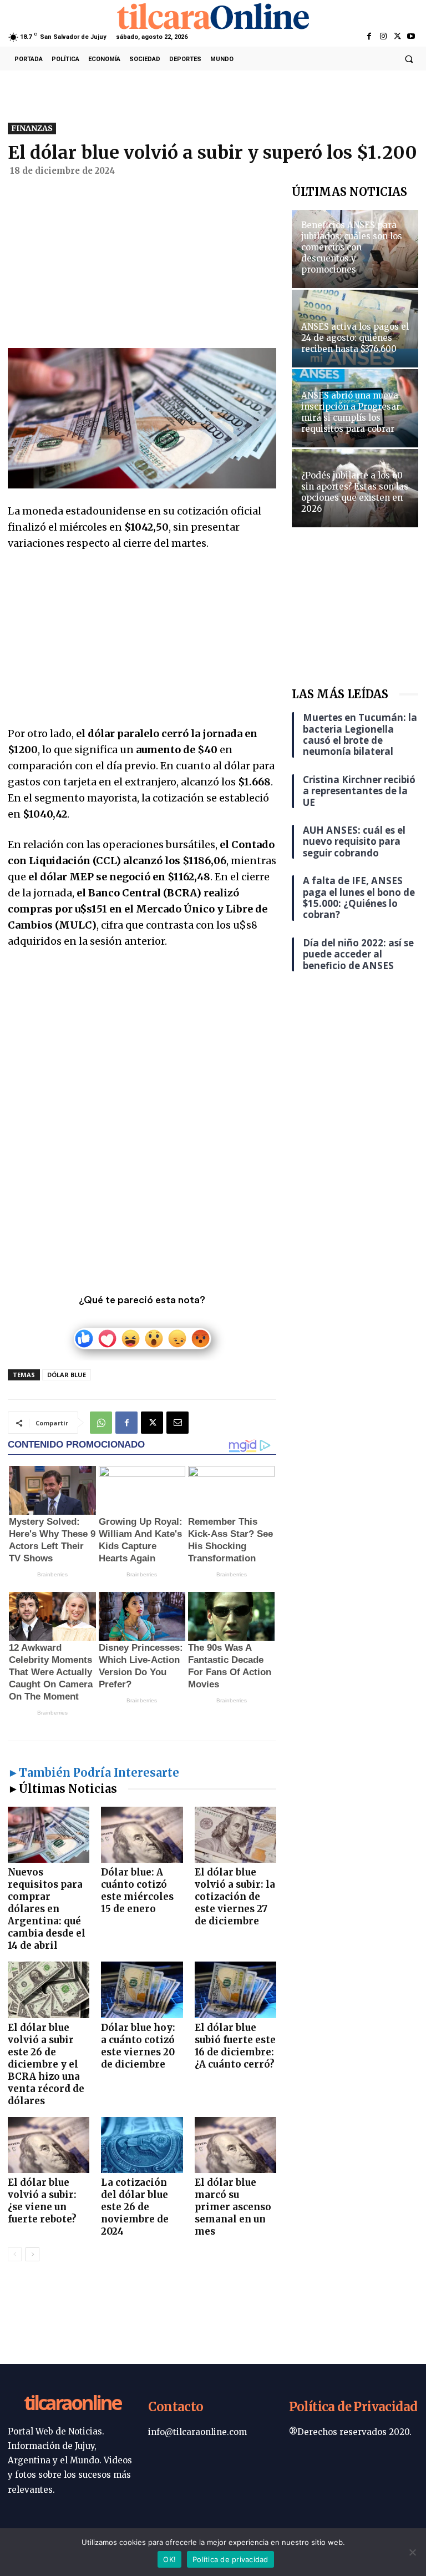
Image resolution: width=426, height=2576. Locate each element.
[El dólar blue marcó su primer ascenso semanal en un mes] (235, 2145)
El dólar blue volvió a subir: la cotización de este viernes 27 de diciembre (235, 1897)
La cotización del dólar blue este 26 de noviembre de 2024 (135, 2207)
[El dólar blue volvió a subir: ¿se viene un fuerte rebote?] (49, 2145)
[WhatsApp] (101, 1423)
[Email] (177, 1423)
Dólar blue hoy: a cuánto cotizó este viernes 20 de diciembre (138, 2046)
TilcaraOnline (72, 2404)
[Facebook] (369, 37)
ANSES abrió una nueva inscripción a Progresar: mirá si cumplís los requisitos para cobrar (352, 412)
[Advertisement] (142, 266)
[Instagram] (383, 37)
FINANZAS (32, 128)
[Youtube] (411, 37)
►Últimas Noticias (62, 1789)
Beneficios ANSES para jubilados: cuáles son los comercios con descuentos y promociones (352, 247)
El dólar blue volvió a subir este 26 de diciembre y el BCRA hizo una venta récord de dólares (46, 2064)
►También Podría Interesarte (93, 1773)
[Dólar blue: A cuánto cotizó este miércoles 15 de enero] (142, 1835)
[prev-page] (15, 2254)
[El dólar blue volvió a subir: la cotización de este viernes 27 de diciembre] (235, 1835)
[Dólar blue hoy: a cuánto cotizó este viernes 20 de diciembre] (142, 1990)
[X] (397, 37)
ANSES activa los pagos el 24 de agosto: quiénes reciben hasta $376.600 (355, 338)
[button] (409, 59)
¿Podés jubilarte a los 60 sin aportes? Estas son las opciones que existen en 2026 (355, 492)
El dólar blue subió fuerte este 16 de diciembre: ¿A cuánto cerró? (235, 2046)
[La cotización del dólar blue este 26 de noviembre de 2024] (142, 2145)
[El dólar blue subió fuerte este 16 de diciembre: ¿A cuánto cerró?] (235, 1990)
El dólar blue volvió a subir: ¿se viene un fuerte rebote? (42, 2201)
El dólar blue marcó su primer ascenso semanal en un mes (233, 2207)
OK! (169, 2559)
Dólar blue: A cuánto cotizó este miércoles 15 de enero (137, 1891)
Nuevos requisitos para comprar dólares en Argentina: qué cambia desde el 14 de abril (47, 1909)
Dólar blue (67, 1375)
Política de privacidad (230, 2559)
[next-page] (32, 2254)
